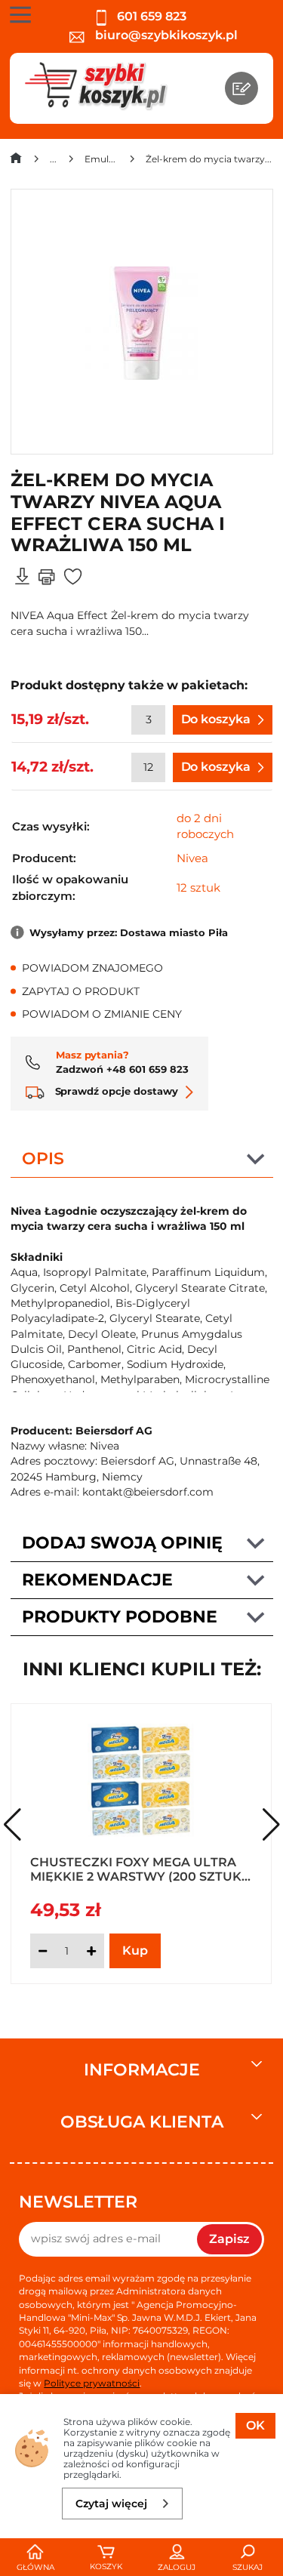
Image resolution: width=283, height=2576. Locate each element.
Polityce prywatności (92, 2383)
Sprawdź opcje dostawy (115, 1091)
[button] (271, 1825)
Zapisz (229, 2239)
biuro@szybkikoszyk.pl (165, 35)
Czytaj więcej (111, 2504)
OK (255, 2425)
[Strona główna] (16, 161)
